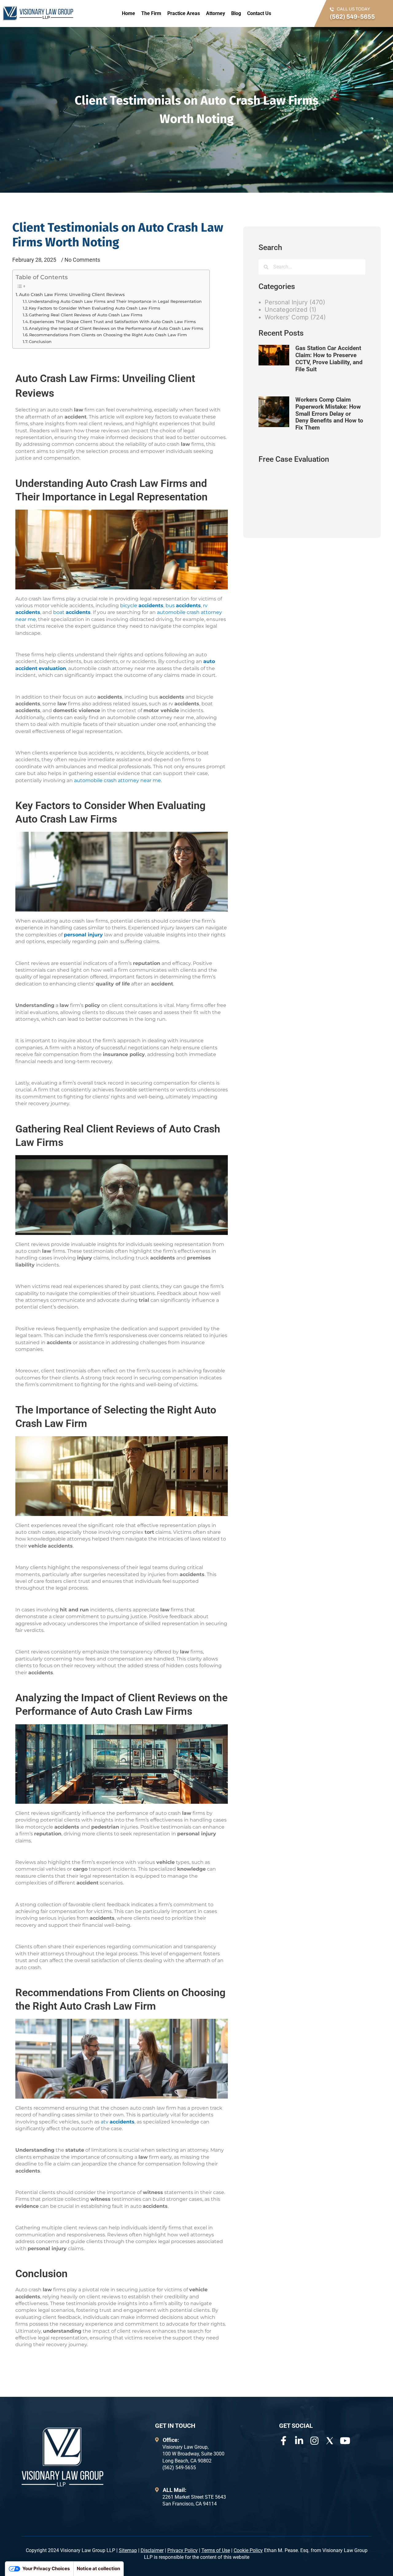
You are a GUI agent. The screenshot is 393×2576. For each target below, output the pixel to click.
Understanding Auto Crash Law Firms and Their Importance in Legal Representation (115, 301)
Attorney (216, 13)
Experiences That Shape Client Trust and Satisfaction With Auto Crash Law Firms (113, 322)
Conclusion (40, 341)
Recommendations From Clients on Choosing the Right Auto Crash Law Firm (108, 335)
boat (72, 612)
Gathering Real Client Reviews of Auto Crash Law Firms (86, 315)
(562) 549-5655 (352, 17)
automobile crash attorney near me (117, 780)
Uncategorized (286, 310)
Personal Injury (286, 302)
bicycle (142, 605)
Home (128, 13)
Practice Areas (184, 13)
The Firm (151, 13)
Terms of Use (216, 2550)
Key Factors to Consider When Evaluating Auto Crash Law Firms (95, 308)
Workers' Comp (287, 317)
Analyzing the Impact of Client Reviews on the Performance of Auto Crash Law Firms (116, 328)
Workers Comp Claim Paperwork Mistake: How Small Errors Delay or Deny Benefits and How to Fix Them (329, 414)
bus (183, 605)
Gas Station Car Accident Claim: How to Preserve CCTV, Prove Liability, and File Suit (329, 359)
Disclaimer (152, 2550)
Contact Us (259, 13)
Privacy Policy (183, 2550)
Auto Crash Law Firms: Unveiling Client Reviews (72, 295)
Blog (236, 13)
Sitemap (128, 2550)
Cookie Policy (248, 2550)
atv (118, 2122)
